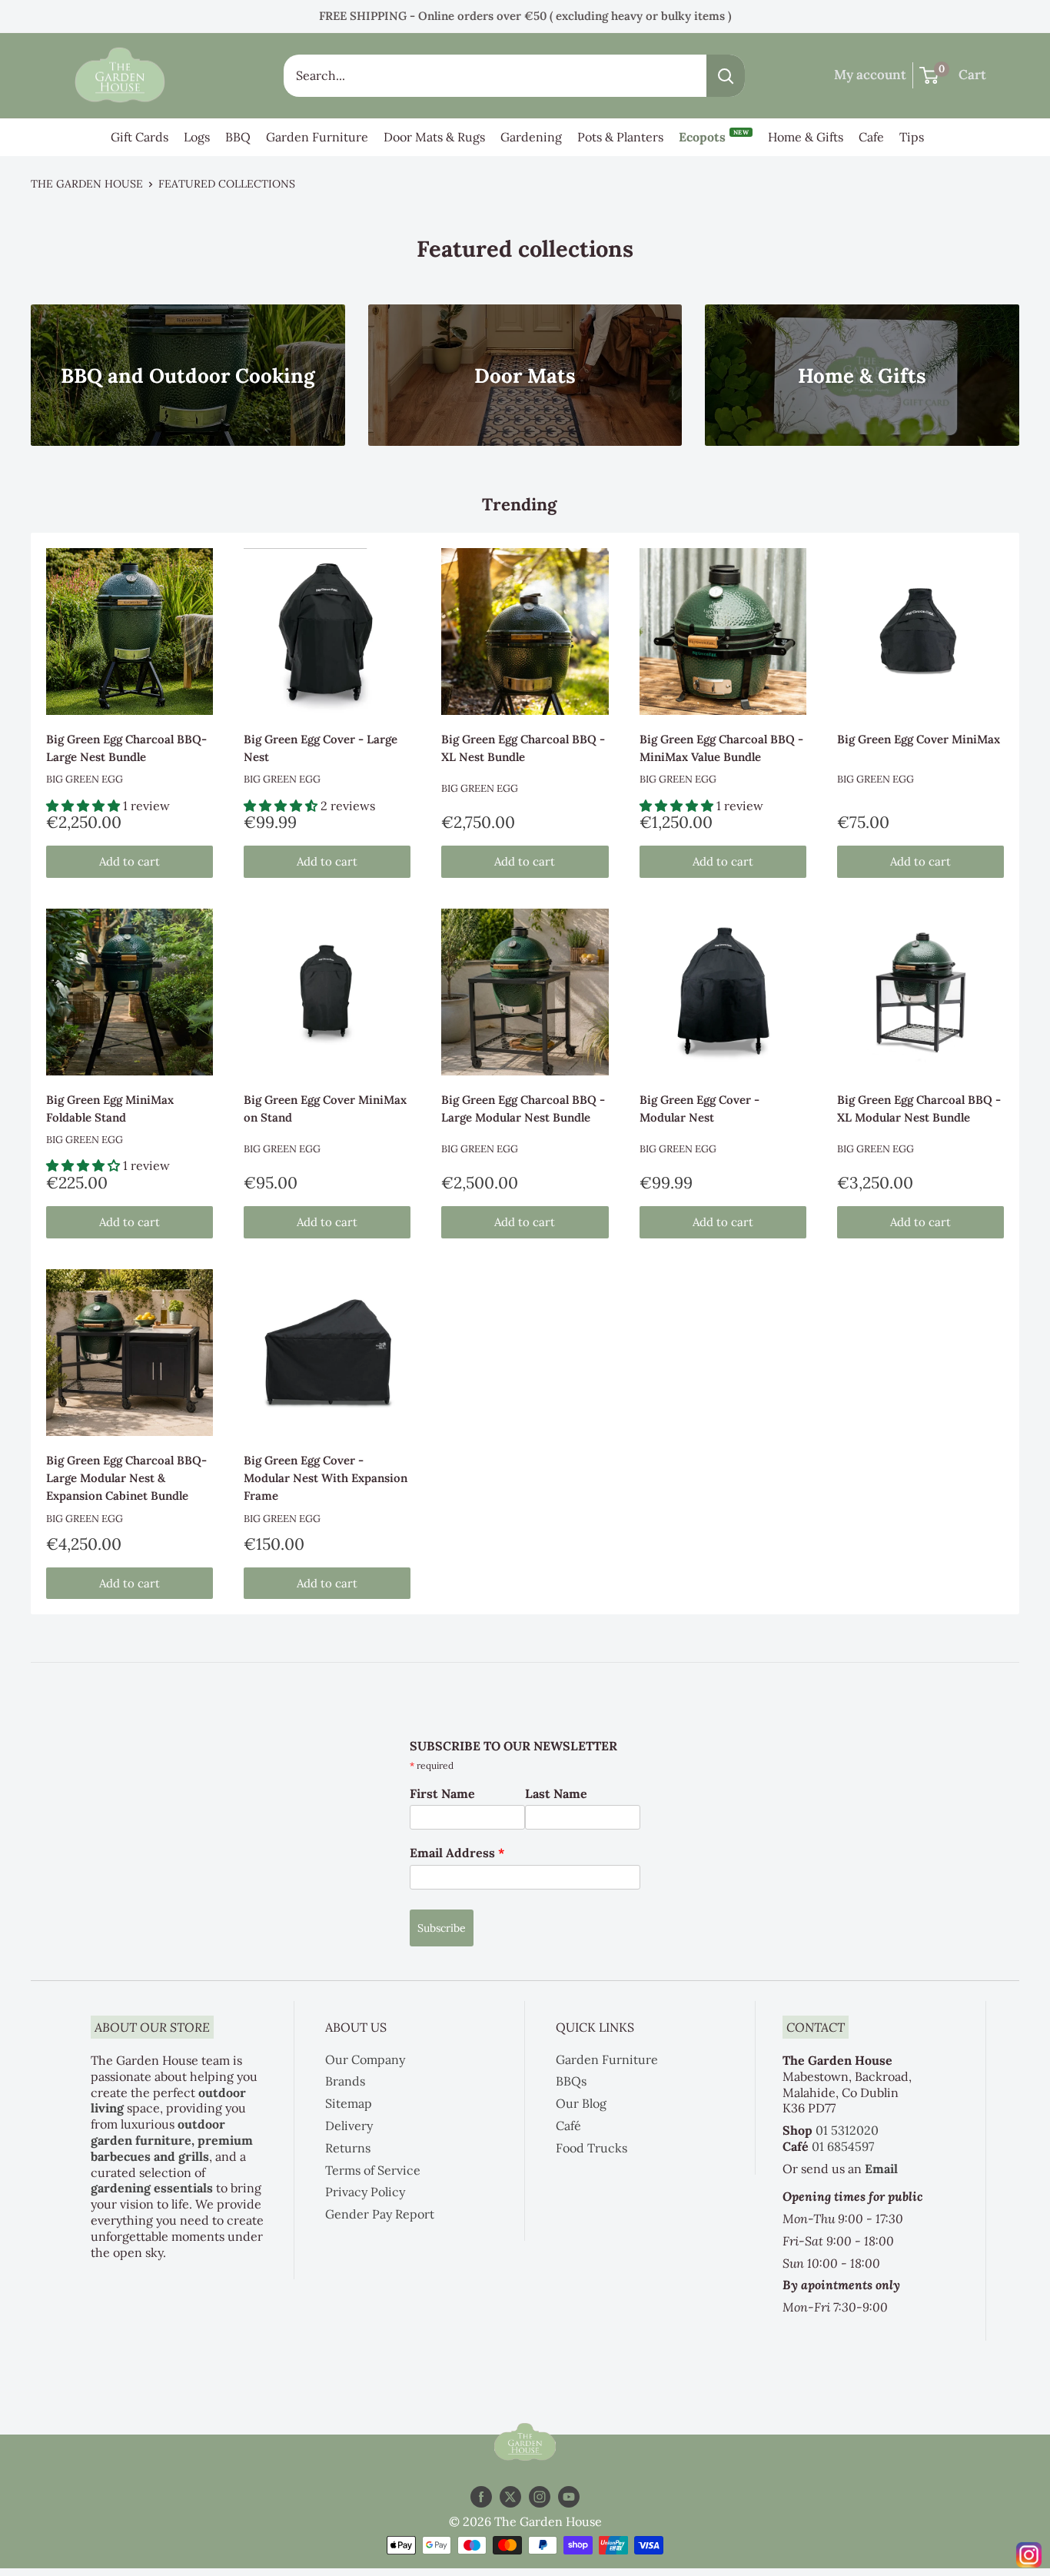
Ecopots (714, 136)
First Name (442, 1793)
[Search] (726, 76)
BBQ (238, 137)
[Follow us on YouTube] (569, 2497)
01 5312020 (847, 2130)
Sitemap (349, 2103)
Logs (197, 137)
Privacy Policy (365, 2192)
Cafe (871, 137)
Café (568, 2126)
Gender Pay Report (380, 2214)
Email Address (457, 1853)
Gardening (531, 137)
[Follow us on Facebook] (481, 2497)
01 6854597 (843, 2146)
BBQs (571, 2081)
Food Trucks (591, 2148)
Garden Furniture (317, 137)
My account (870, 75)
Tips (912, 137)
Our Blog (581, 2103)
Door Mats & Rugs (434, 137)
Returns (348, 2148)
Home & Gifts (806, 137)
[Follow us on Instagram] (540, 2497)
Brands (345, 2081)
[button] (85, 806)
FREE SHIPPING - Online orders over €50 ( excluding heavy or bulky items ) (525, 16)
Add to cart (130, 861)
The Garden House (87, 184)
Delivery (349, 2126)
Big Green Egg (85, 779)
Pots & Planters (620, 137)
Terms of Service (373, 2170)
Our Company (365, 2059)
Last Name (556, 1793)
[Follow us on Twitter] (510, 2497)
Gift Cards (140, 137)
